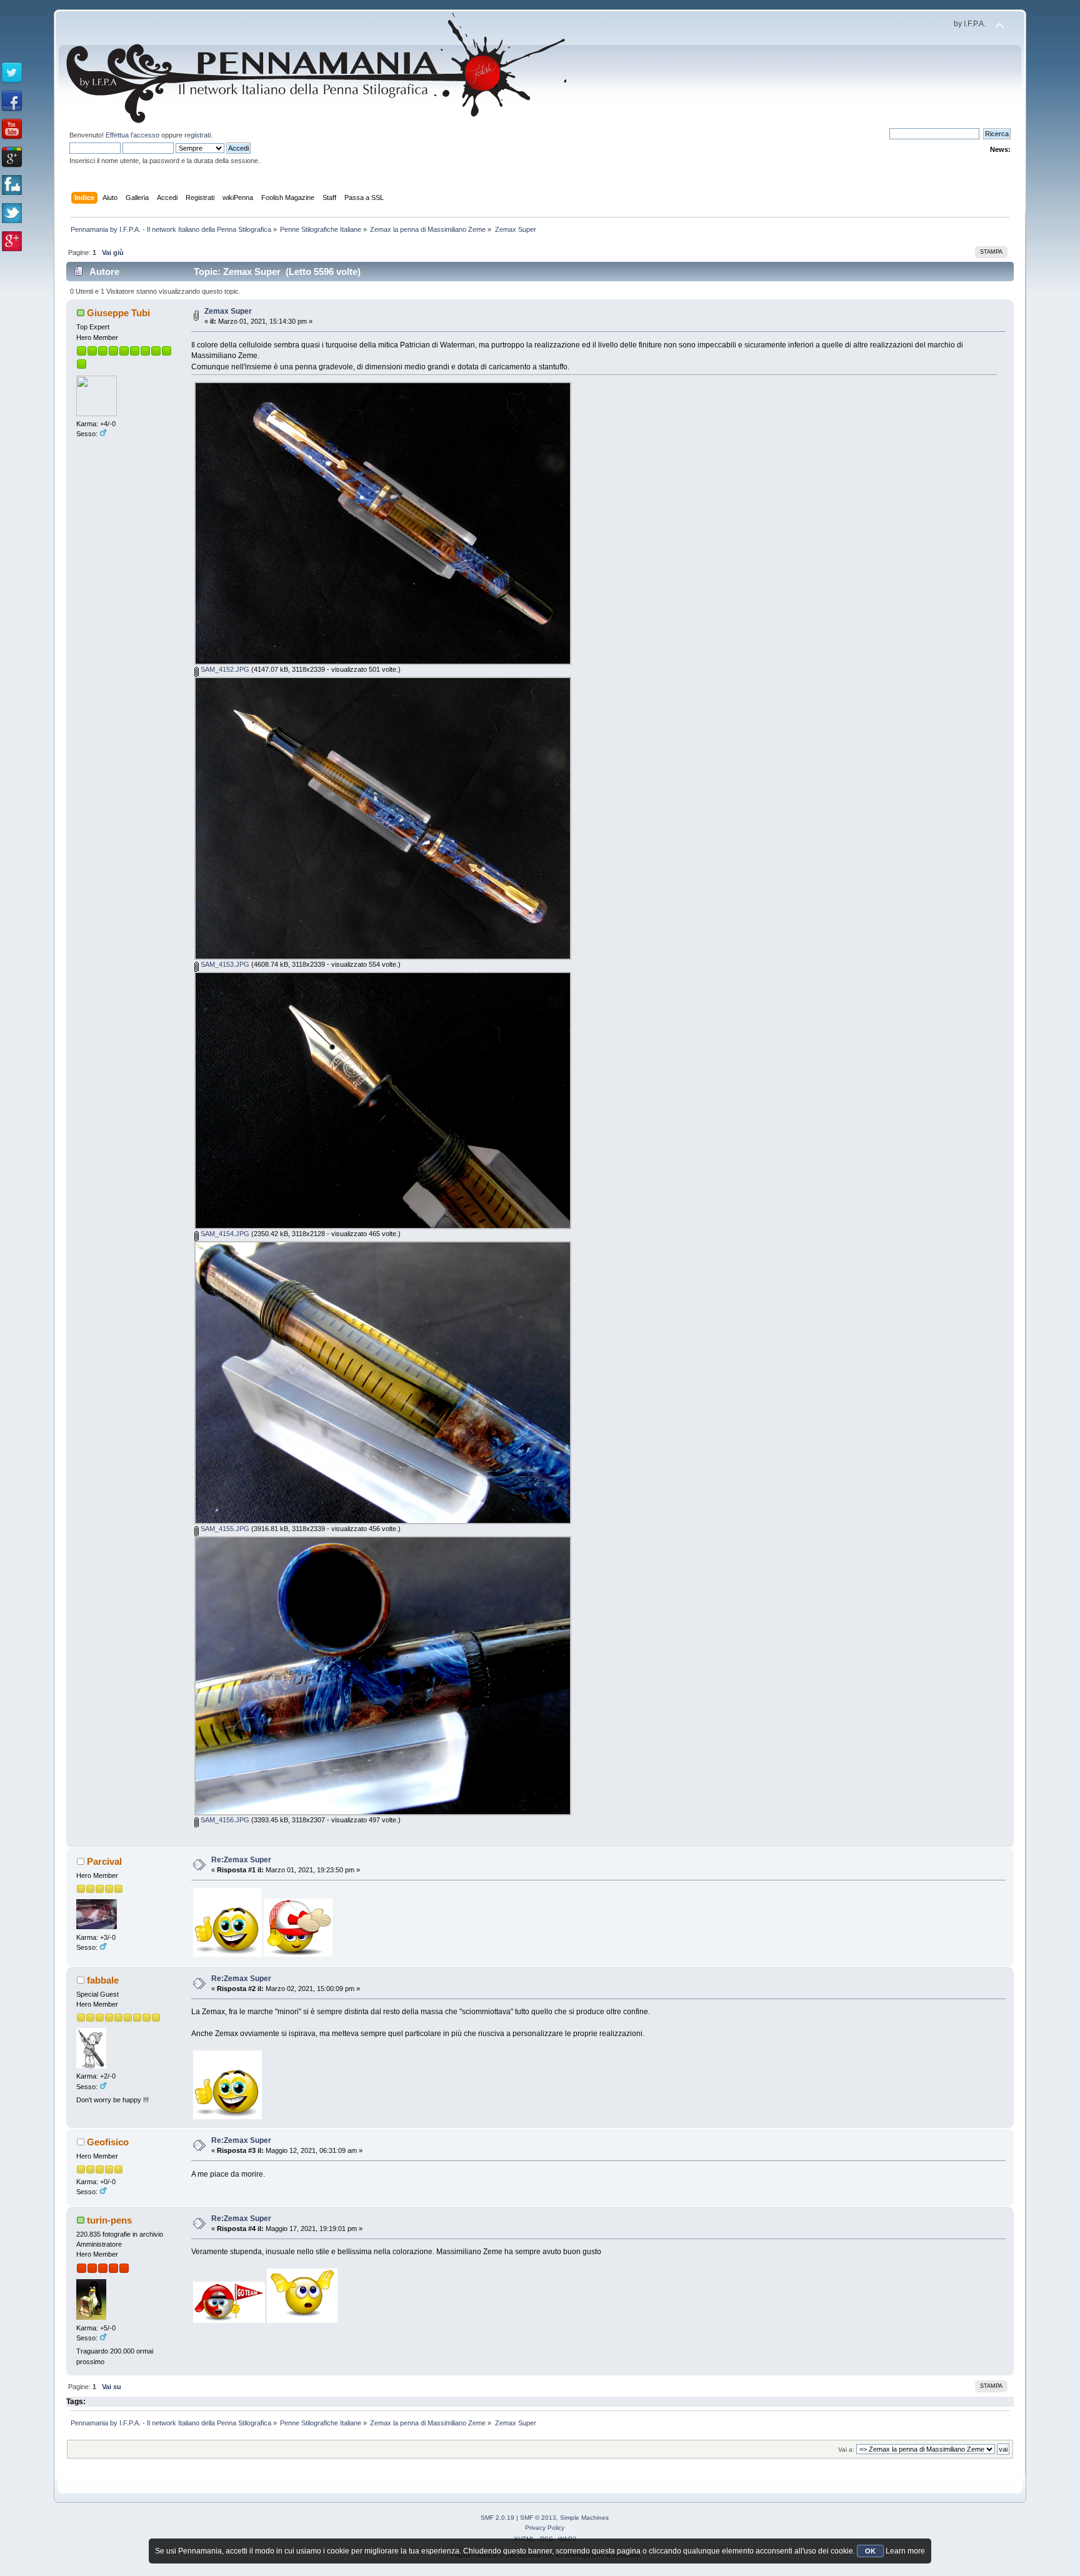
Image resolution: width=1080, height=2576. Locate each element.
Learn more (905, 2551)
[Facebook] (12, 101)
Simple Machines (584, 2518)
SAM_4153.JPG (224, 964)
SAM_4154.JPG (224, 1234)
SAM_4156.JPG (224, 1820)
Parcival (104, 1861)
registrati (197, 135)
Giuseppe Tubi (118, 313)
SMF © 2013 (538, 2518)
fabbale (103, 1980)
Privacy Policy (545, 2528)
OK (870, 2551)
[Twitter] (12, 73)
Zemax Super (228, 311)
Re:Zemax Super (241, 1860)
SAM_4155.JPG (224, 1529)
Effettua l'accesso (132, 135)
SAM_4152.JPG (224, 669)
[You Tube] (12, 129)
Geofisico (108, 2142)
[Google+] (12, 157)
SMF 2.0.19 (497, 2518)
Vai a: (846, 2449)
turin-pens (109, 2220)
